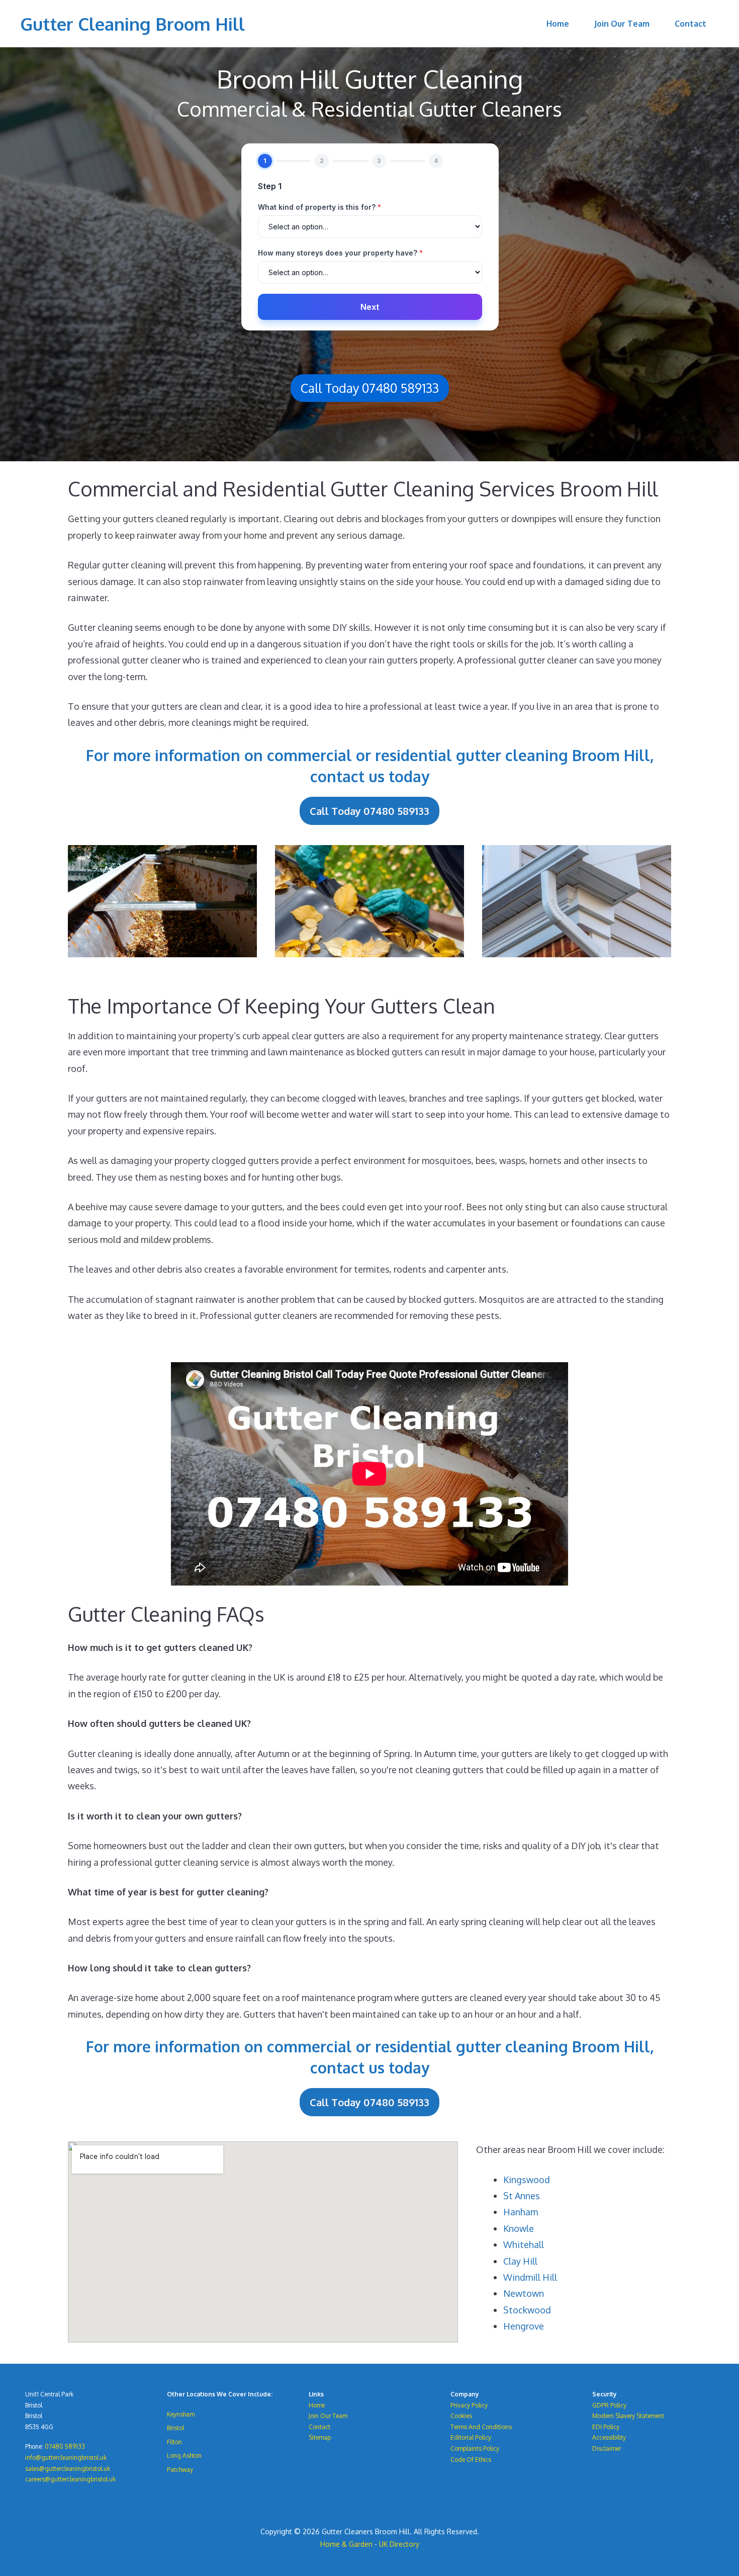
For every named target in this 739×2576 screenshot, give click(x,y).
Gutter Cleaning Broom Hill (132, 24)
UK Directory (399, 2544)
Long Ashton (184, 2456)
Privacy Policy (469, 2405)
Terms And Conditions (481, 2427)
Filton (174, 2442)
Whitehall (524, 2245)
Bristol (175, 2428)
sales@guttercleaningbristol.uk (68, 2469)
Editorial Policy (471, 2437)
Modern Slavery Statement (628, 2416)
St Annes (522, 2196)
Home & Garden (346, 2544)
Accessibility (609, 2437)
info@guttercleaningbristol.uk (66, 2458)
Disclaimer (607, 2448)
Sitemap (320, 2437)
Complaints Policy (475, 2448)
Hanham (521, 2212)
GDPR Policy (609, 2405)
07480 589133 (65, 2446)
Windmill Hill (530, 2277)
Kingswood (527, 2180)
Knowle (519, 2228)
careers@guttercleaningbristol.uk (70, 2479)
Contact (690, 24)
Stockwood (527, 2310)
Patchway (180, 2470)
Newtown (524, 2293)
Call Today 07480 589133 (370, 388)
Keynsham (181, 2414)
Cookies (461, 2416)
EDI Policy (606, 2427)
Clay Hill (520, 2261)
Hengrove (524, 2326)
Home (558, 24)
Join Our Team (622, 24)
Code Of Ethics (471, 2460)
